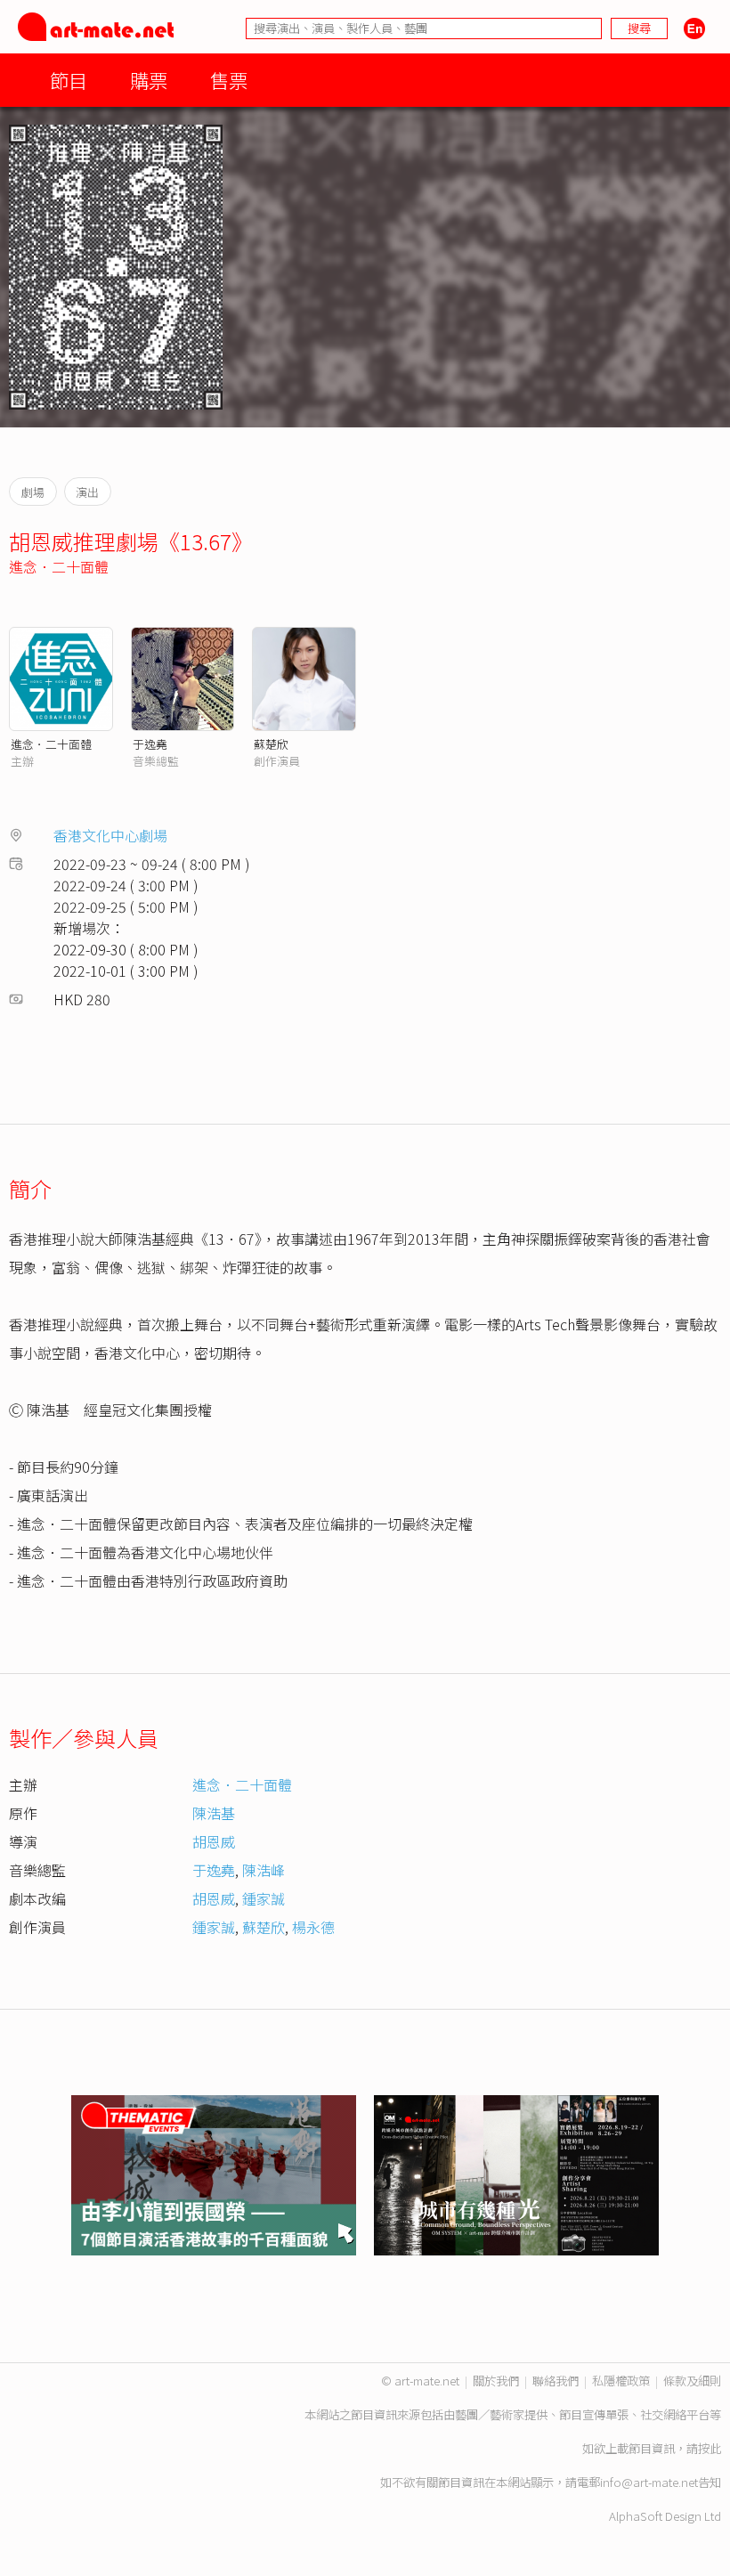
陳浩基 (214, 1813)
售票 (229, 80)
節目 (69, 80)
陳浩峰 (264, 1870)
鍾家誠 (264, 1898)
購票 (149, 80)
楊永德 (313, 1927)
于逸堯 (150, 744)
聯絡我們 (556, 2381)
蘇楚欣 (271, 744)
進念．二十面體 (59, 566)
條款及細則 (692, 2381)
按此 (710, 2448)
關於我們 (496, 2381)
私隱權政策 (621, 2381)
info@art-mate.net (649, 2482)
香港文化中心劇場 (110, 835)
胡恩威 (214, 1841)
